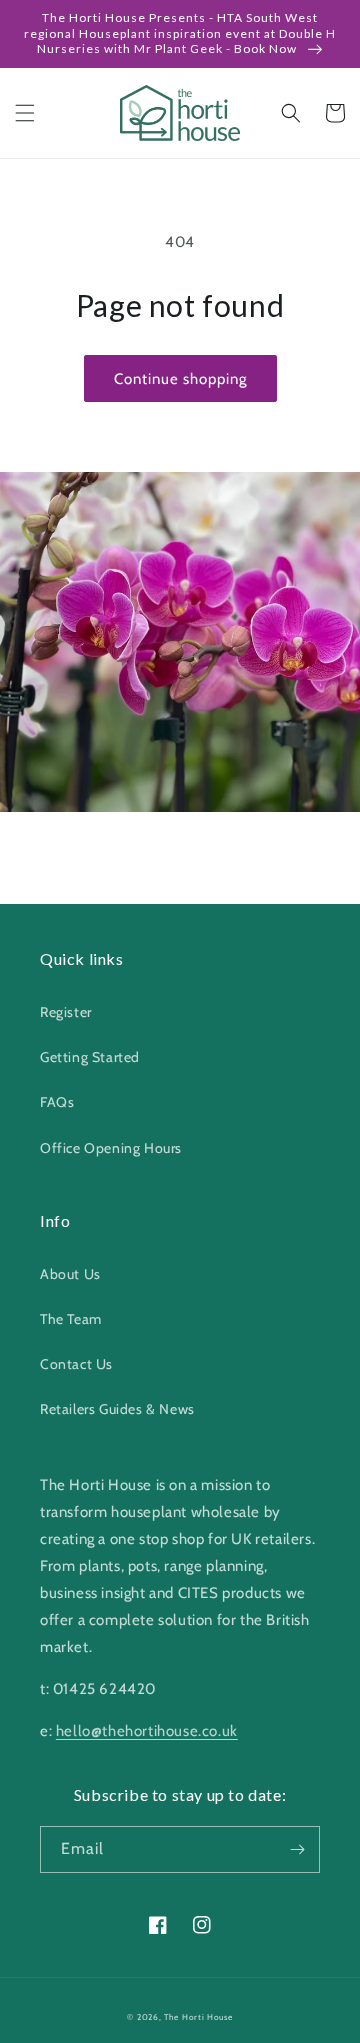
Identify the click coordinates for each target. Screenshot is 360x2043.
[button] (25, 113)
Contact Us (76, 1364)
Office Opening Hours (111, 1148)
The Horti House (198, 2017)
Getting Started (90, 1057)
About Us (70, 1274)
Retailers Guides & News (117, 1409)
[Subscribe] (297, 1849)
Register (66, 1012)
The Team (71, 1319)
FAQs (57, 1102)
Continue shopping (180, 379)
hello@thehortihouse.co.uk (147, 1731)
